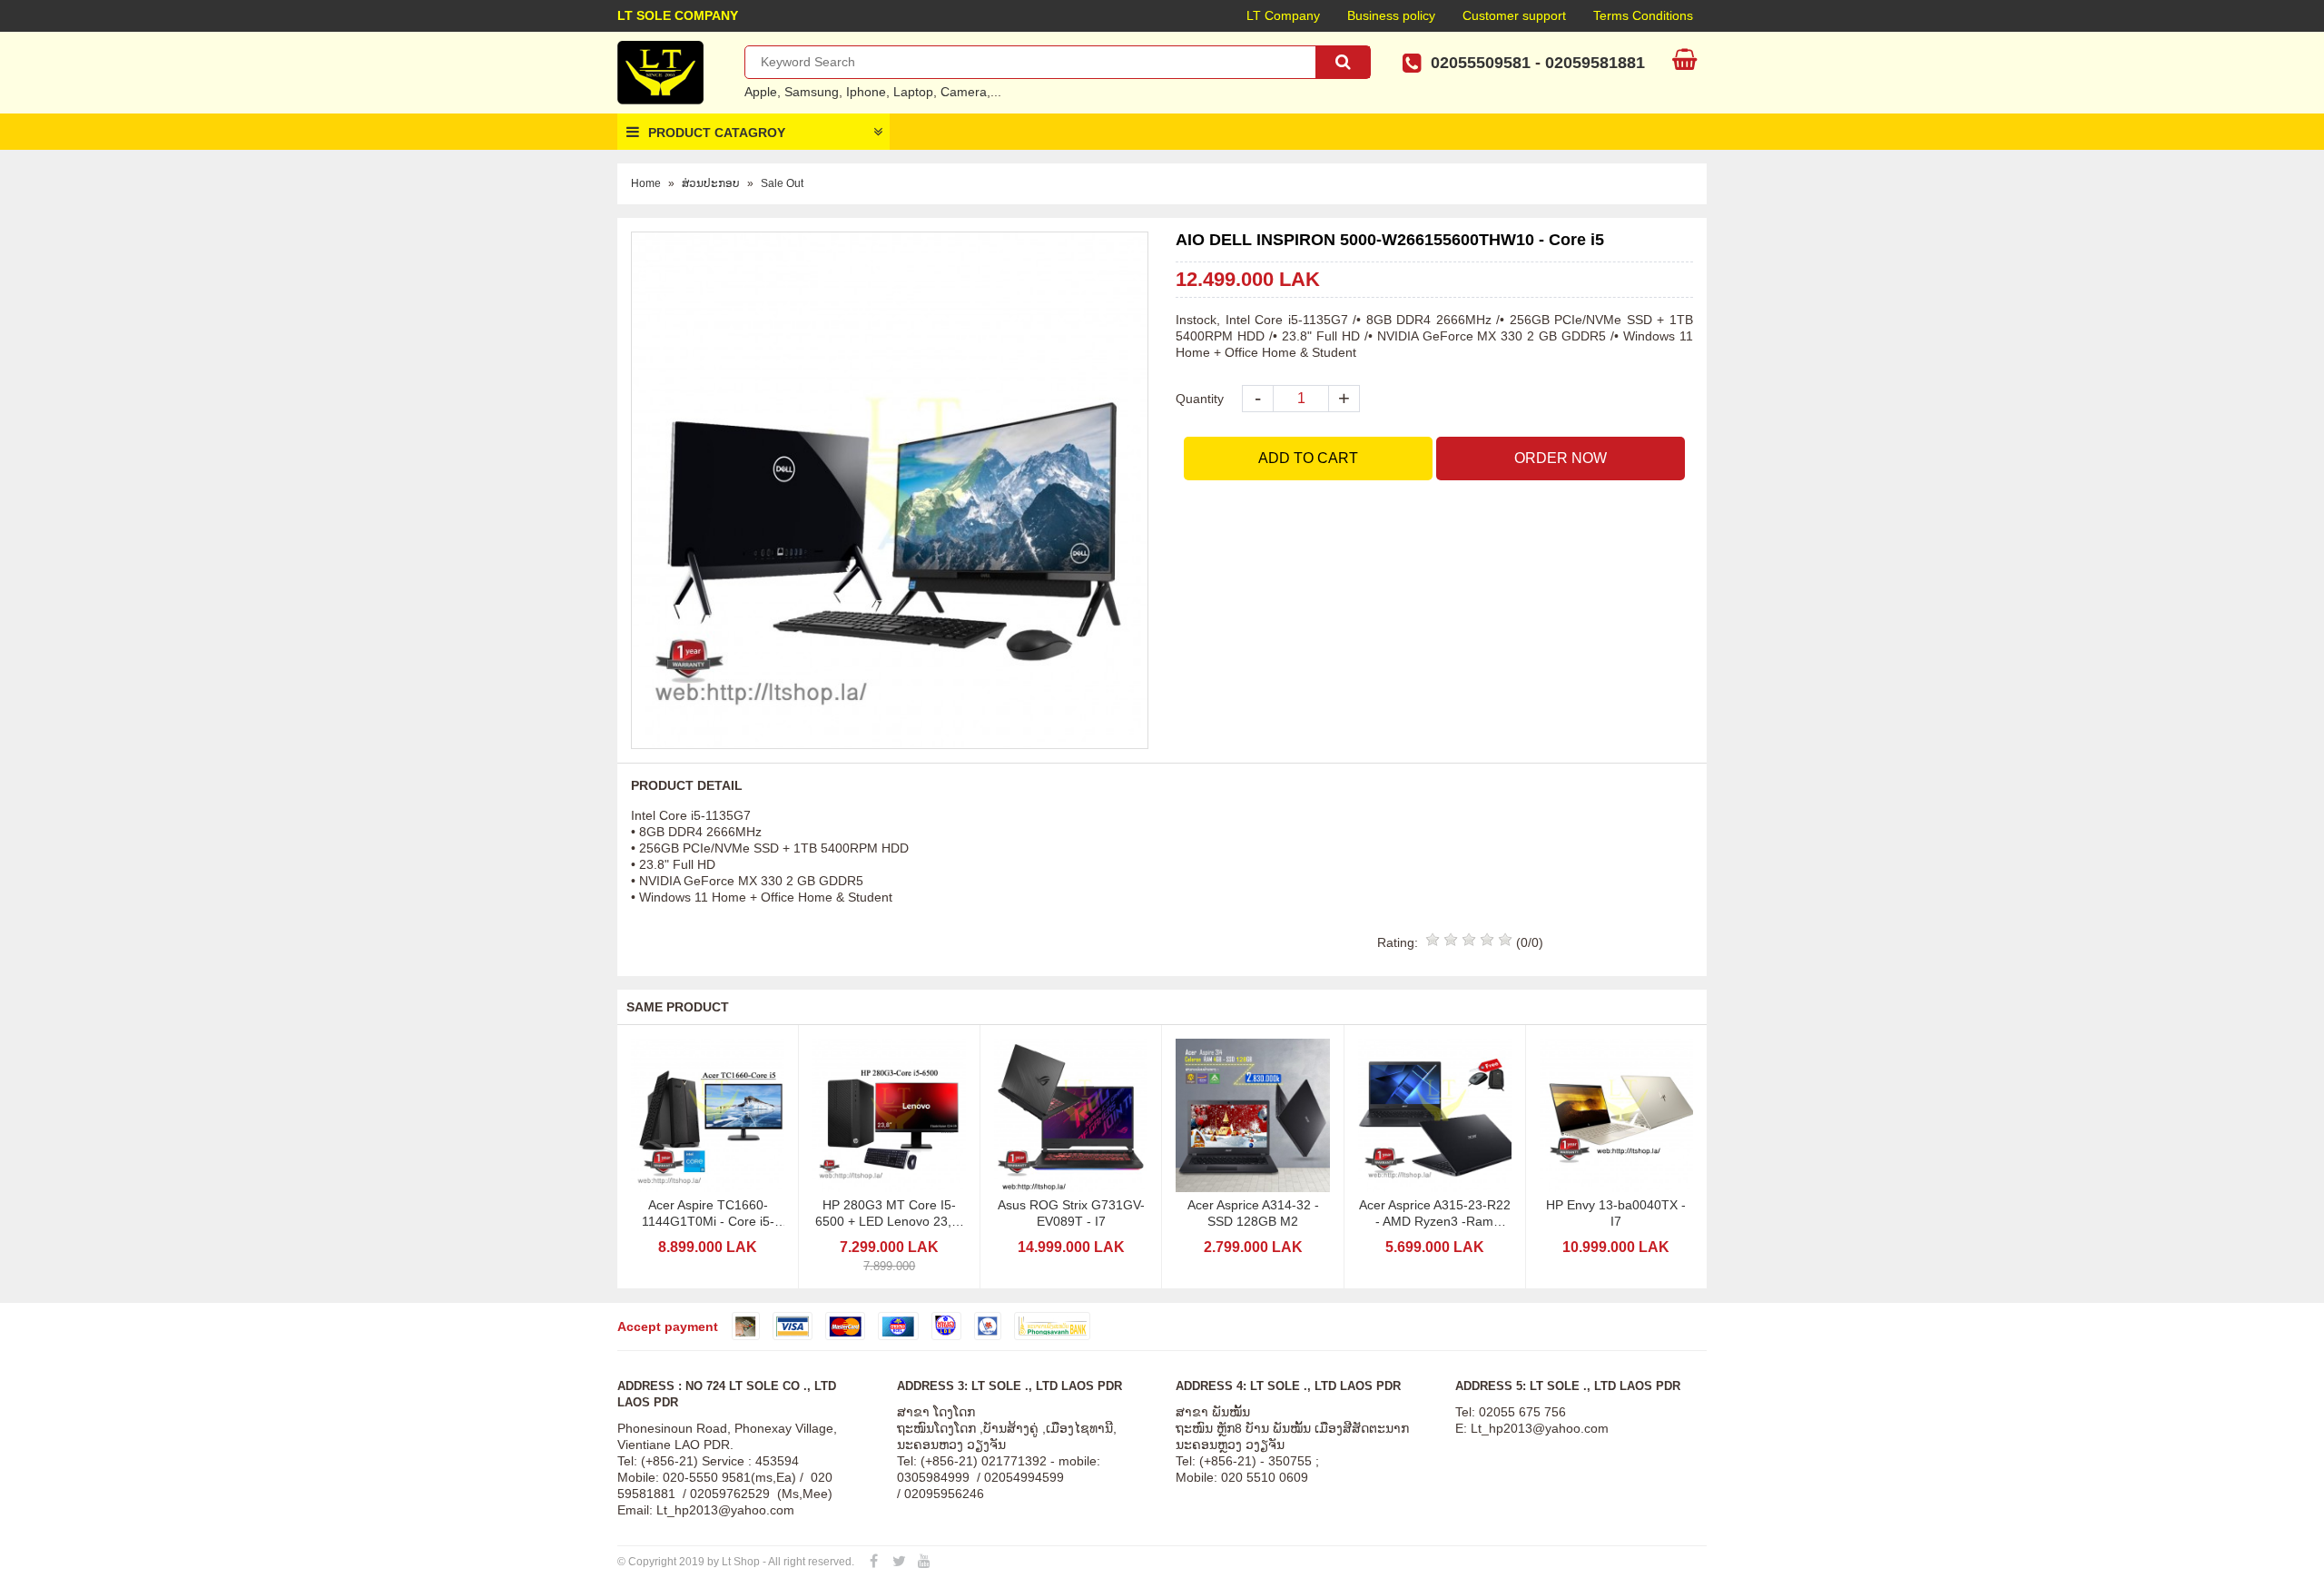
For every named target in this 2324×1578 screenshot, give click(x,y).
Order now (1561, 458)
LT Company (1283, 15)
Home (646, 183)
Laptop (913, 92)
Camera (964, 92)
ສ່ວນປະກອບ (711, 183)
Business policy (1391, 15)
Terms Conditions (1643, 15)
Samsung (812, 92)
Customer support (1514, 15)
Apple (761, 92)
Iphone (866, 92)
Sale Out (782, 183)
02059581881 (1595, 63)
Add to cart (1308, 458)
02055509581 (1481, 63)
